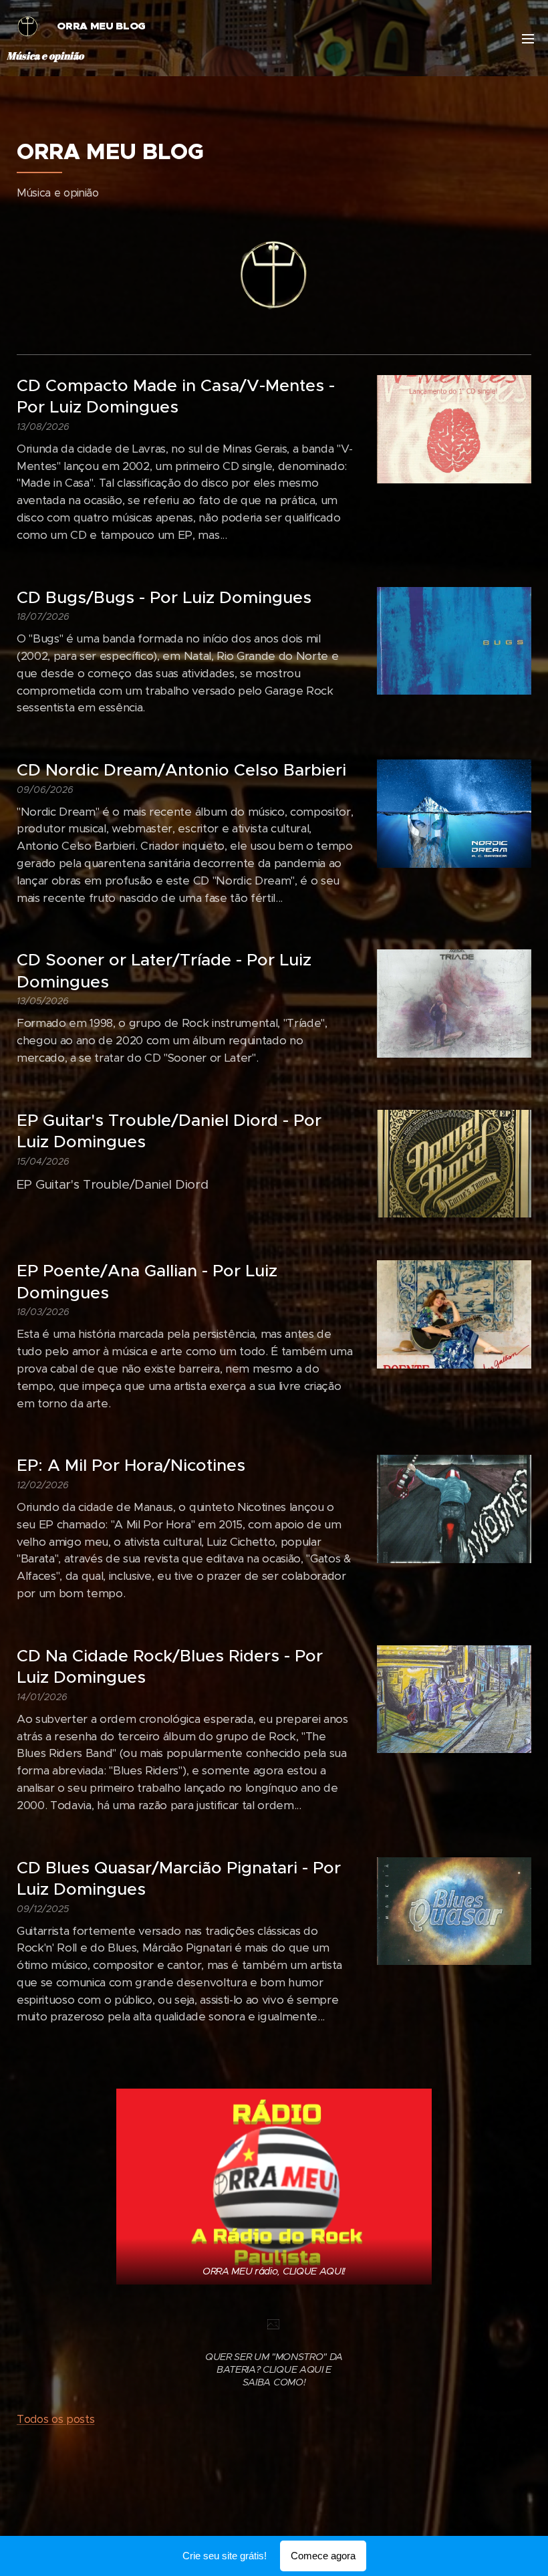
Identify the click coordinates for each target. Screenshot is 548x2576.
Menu (528, 38)
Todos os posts (55, 2419)
